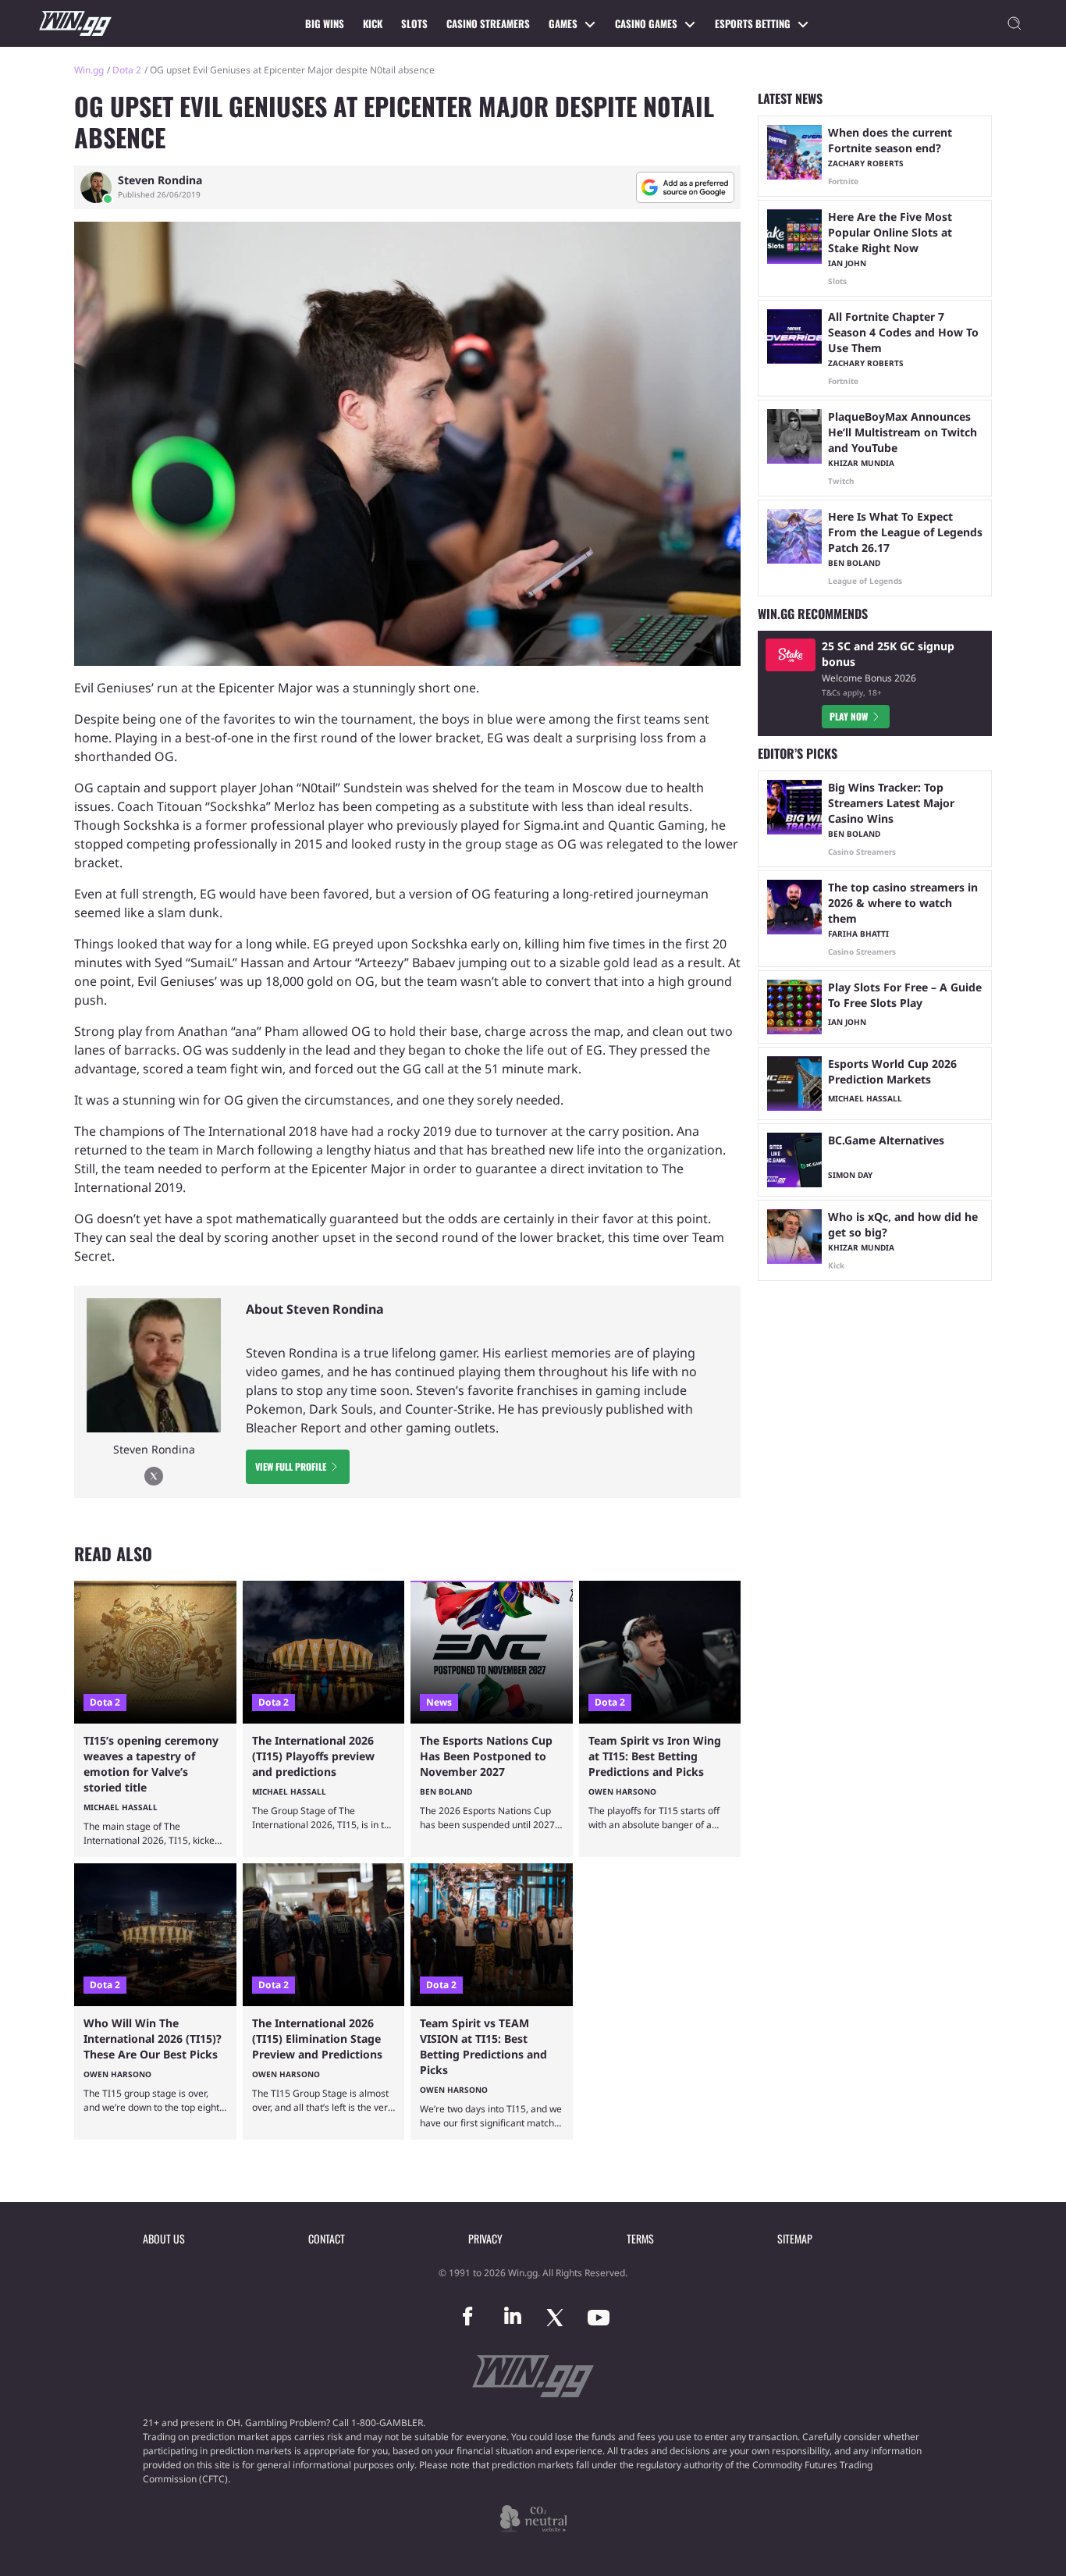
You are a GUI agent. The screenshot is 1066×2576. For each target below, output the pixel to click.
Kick (373, 23)
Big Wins (325, 23)
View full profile (291, 1466)
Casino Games (646, 23)
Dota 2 (127, 70)
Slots (414, 23)
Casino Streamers (488, 23)
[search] (1014, 23)
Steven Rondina (160, 180)
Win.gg (89, 70)
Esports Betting (753, 23)
